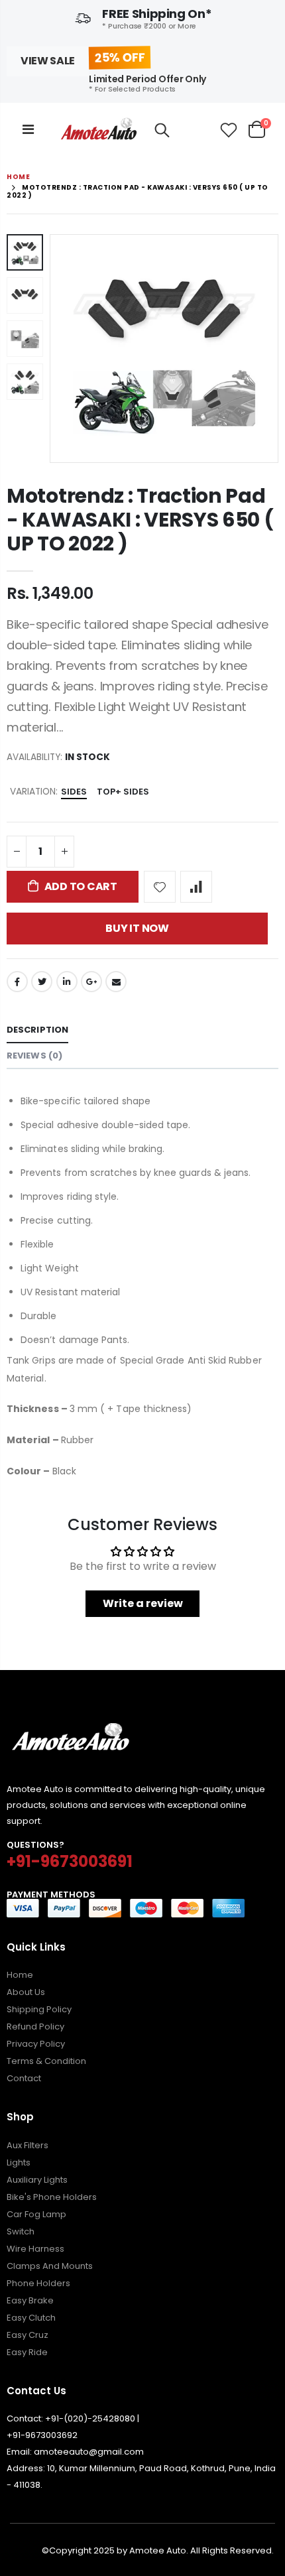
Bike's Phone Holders (52, 2197)
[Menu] (28, 129)
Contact (24, 2078)
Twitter (42, 982)
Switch (21, 2231)
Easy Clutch (31, 2318)
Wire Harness (35, 2249)
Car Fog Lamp (36, 2214)
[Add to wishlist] (160, 887)
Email (116, 982)
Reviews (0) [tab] (34, 1056)
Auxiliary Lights (37, 2180)
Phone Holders (38, 2283)
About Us (26, 1992)
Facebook (17, 982)
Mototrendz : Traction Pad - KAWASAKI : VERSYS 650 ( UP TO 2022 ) (140, 520)
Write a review (143, 1603)
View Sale (48, 61)
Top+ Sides (123, 792)
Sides (74, 792)
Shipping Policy (39, 2009)
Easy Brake (30, 2300)
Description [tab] (37, 1030)
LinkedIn (67, 982)
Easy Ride (27, 2352)
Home (18, 177)
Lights (19, 2162)
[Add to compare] (196, 887)
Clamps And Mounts (50, 2266)
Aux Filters (28, 2145)
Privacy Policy (36, 2044)
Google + (91, 982)
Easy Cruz (28, 2335)
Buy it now (137, 928)
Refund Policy (35, 2027)
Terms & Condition (46, 2061)
